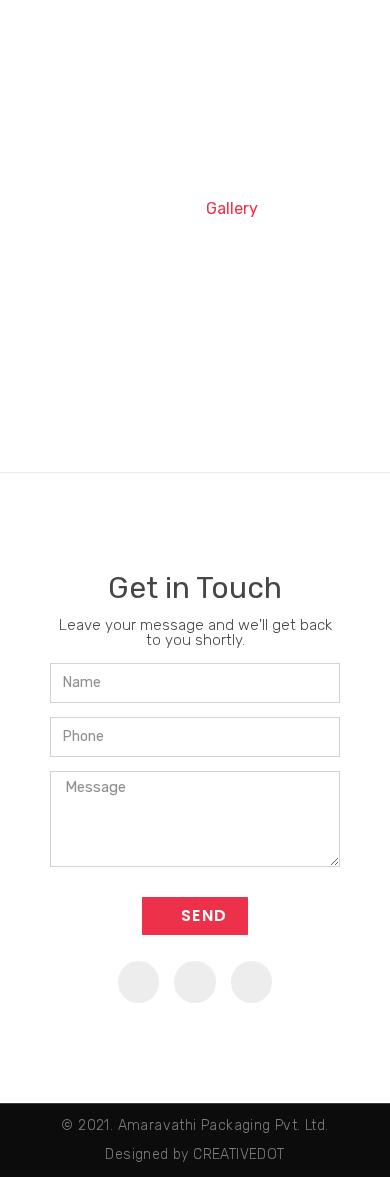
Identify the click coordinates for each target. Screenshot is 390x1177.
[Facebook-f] (139, 982)
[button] (347, 28)
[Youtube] (195, 982)
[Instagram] (252, 982)
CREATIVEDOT (238, 1154)
